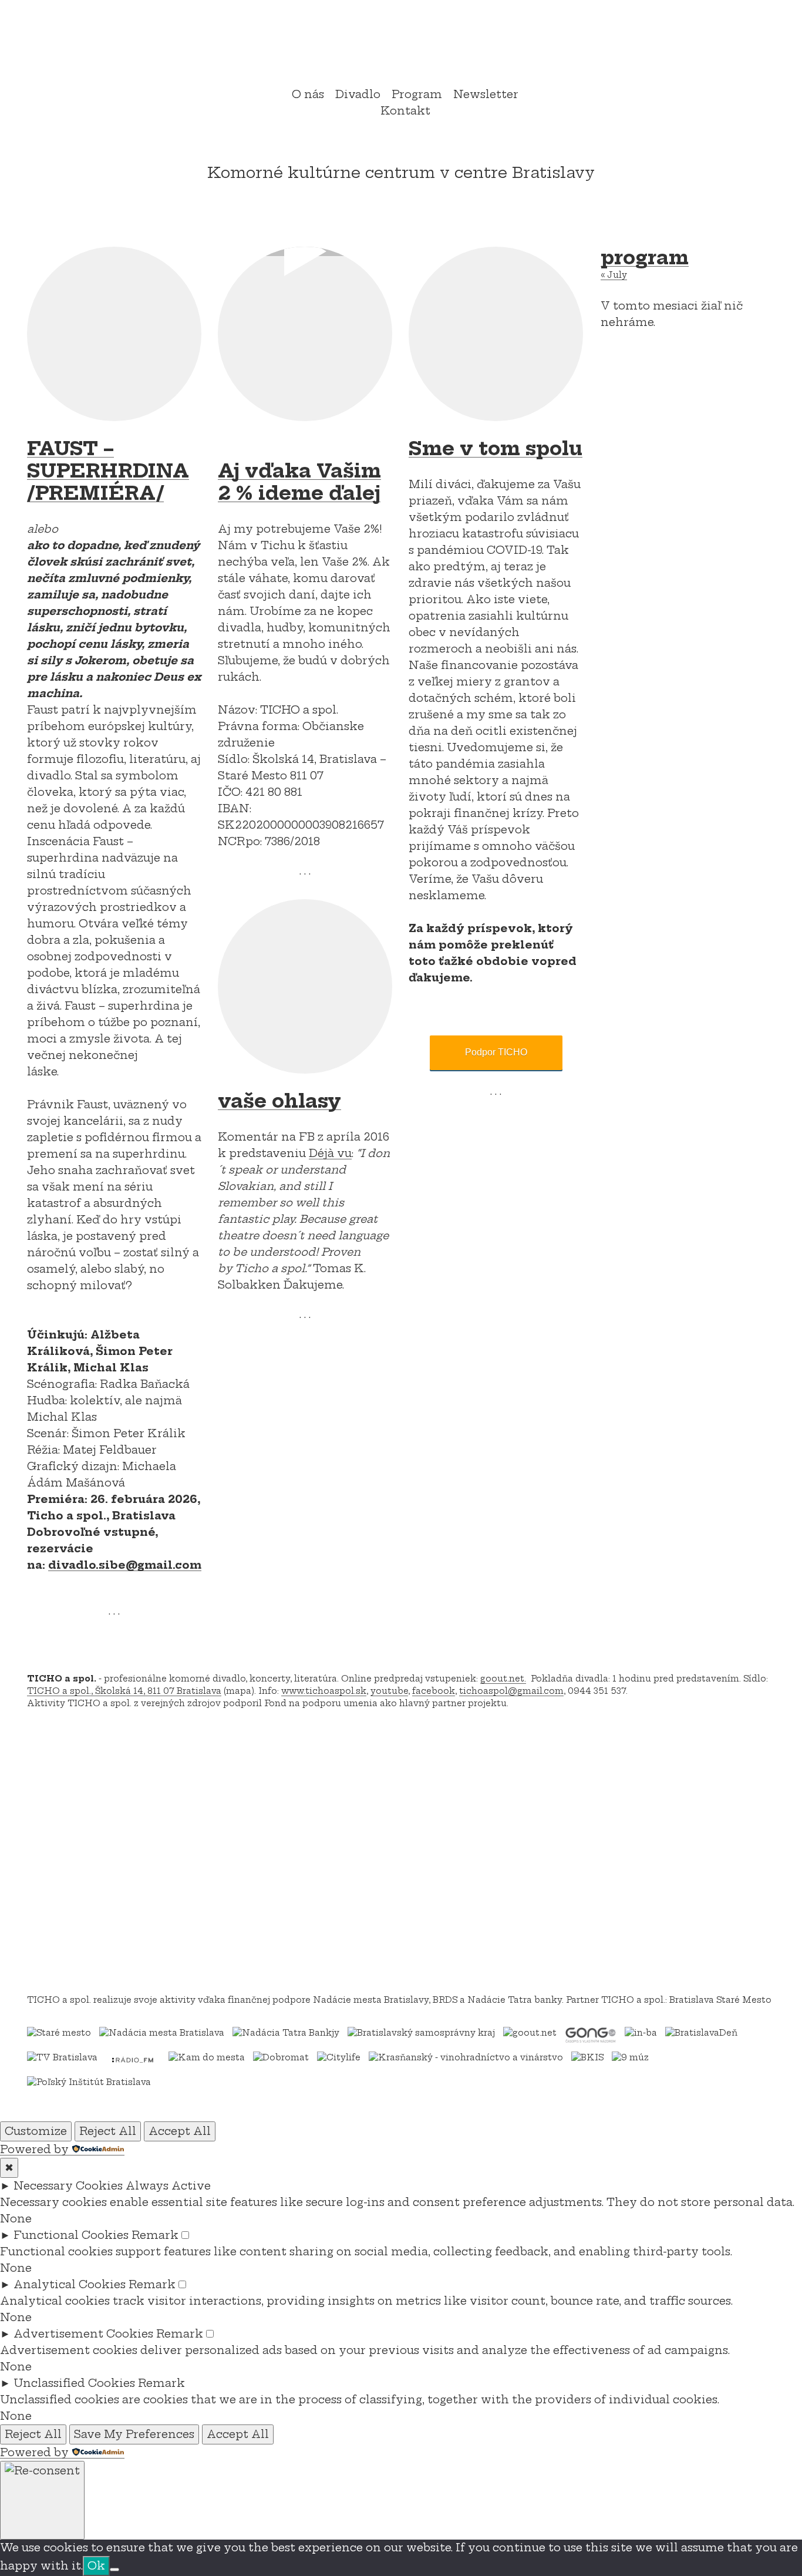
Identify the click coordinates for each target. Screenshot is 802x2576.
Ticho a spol (401, 45)
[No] (114, 2570)
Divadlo (358, 94)
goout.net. (503, 1679)
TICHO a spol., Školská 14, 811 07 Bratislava (124, 1691)
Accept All (180, 2131)
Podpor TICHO (496, 1052)
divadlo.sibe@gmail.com (125, 1565)
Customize (36, 2131)
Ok (96, 2566)
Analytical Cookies (70, 2284)
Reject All (108, 2131)
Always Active (168, 2186)
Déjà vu (330, 1153)
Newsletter (486, 94)
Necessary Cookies (68, 2186)
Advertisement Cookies (83, 2334)
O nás (308, 94)
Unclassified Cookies (74, 2383)
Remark (155, 2235)
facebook (434, 1691)
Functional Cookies (71, 2235)
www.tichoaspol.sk (324, 1691)
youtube (389, 1691)
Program (417, 94)
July (614, 275)
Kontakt (405, 111)
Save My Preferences (134, 2434)
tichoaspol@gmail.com (511, 1691)
